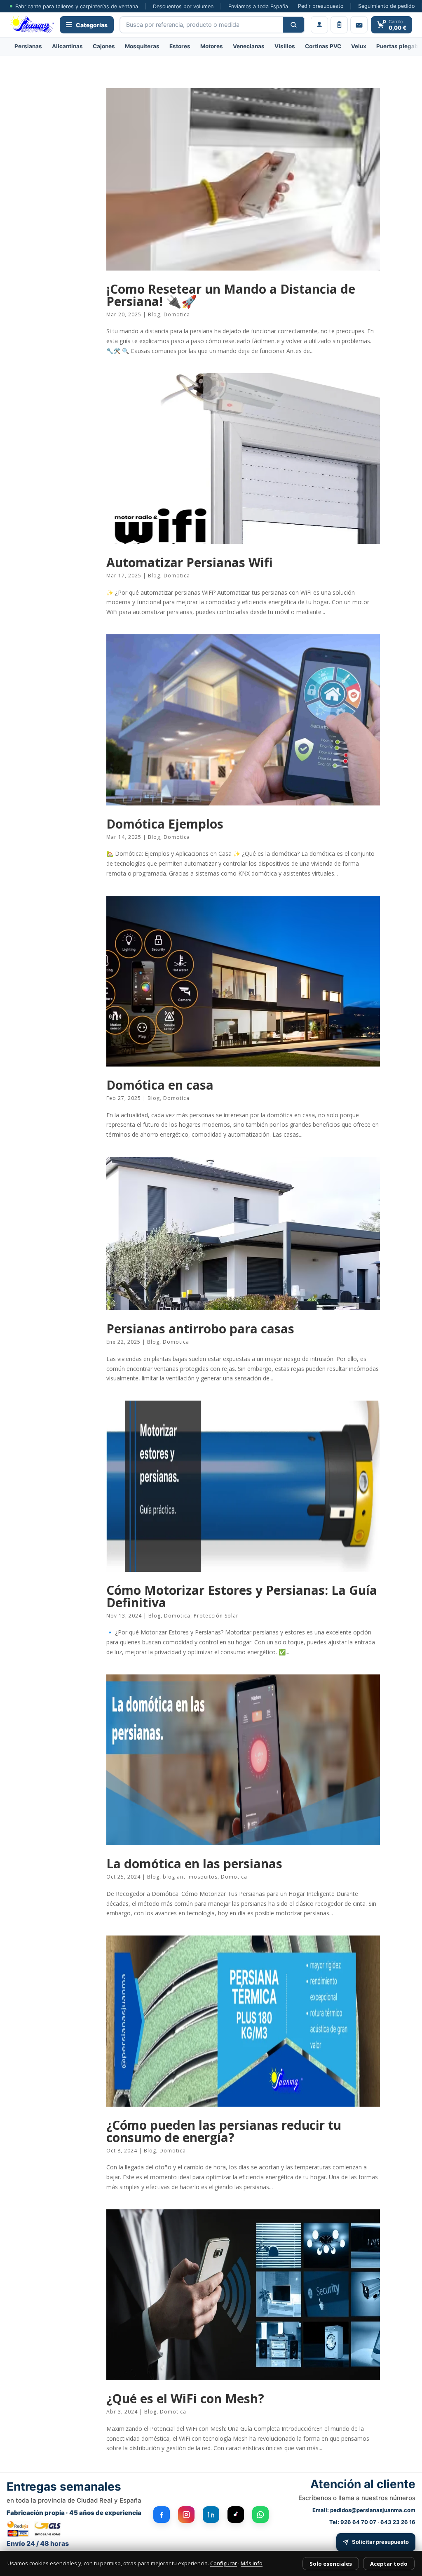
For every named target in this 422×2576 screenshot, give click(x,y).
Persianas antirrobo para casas (200, 1329)
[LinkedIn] (211, 2515)
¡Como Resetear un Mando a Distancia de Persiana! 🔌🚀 (231, 295)
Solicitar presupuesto (380, 2542)
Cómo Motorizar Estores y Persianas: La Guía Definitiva (242, 1596)
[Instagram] (186, 2515)
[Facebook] (162, 2515)
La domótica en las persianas (194, 1864)
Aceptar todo (389, 2564)
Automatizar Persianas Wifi (190, 562)
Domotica (177, 314)
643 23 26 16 (398, 2522)
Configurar (224, 2563)
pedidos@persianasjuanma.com (373, 2510)
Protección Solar (216, 1616)
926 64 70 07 (358, 2522)
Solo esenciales (331, 2564)
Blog (154, 314)
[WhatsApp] (260, 2515)
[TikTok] (236, 2515)
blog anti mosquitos (190, 1877)
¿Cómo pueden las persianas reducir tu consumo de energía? (224, 2131)
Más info (252, 2563)
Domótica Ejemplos (165, 824)
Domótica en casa (160, 1085)
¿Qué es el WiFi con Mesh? (185, 2398)
